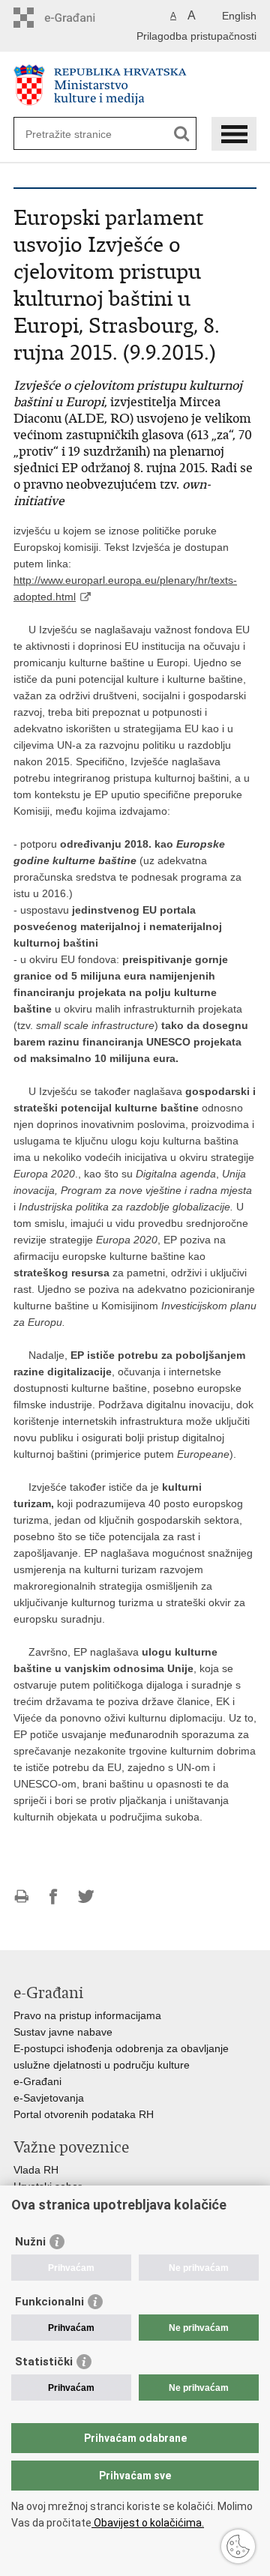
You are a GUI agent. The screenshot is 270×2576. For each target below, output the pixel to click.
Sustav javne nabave (63, 2032)
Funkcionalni (49, 2302)
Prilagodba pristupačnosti (196, 36)
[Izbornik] (234, 134)
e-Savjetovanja (49, 2098)
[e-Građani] (78, 18)
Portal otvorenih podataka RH (84, 2114)
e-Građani (37, 2081)
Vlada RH (36, 2170)
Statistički (44, 2362)
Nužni (30, 2242)
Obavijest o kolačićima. (148, 2523)
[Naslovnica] (135, 85)
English (239, 16)
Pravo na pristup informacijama (87, 2015)
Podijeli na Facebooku (54, 1897)
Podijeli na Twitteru (86, 1897)
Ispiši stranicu (21, 1897)
